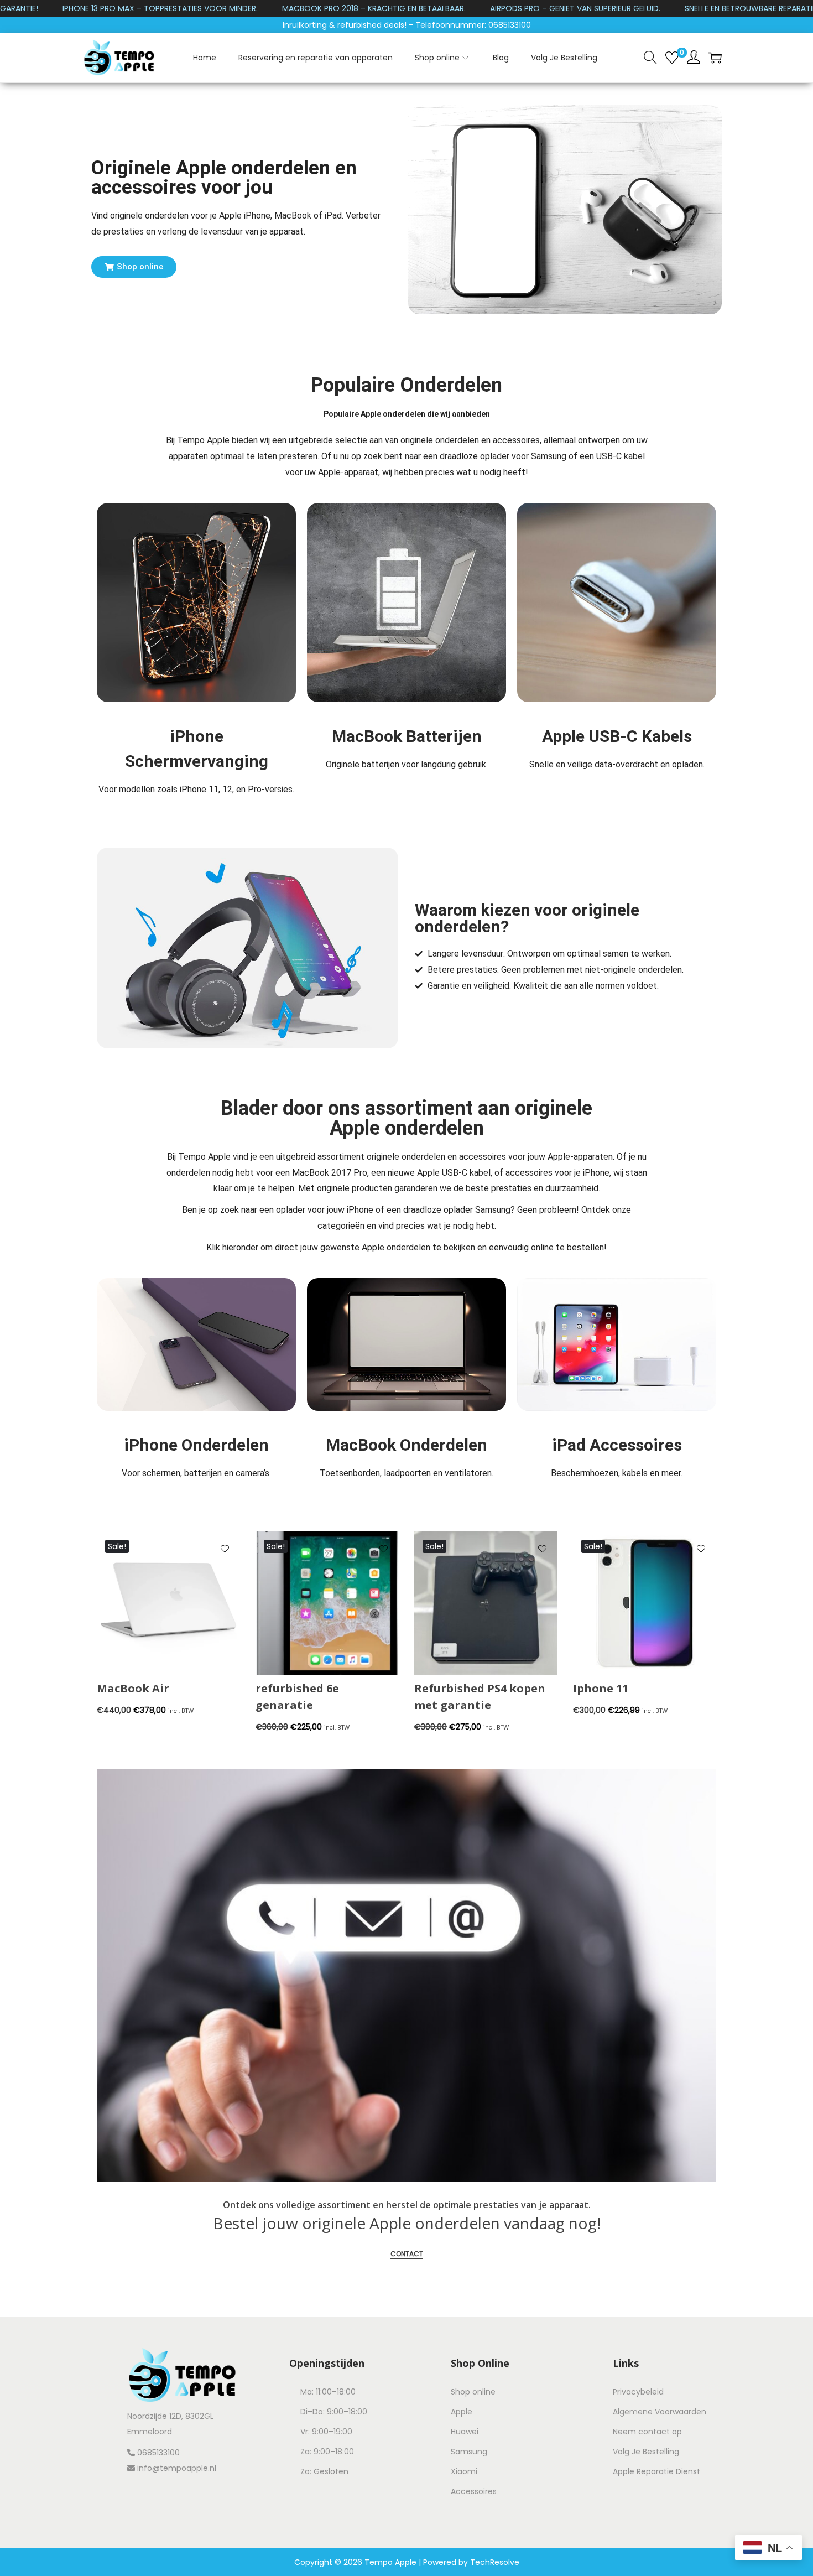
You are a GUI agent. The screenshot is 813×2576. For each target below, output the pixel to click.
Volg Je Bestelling (646, 2452)
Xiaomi (464, 2471)
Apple (462, 2412)
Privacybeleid (638, 2392)
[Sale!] (168, 1602)
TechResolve (495, 2562)
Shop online (473, 2392)
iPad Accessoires (617, 1445)
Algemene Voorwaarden (660, 2412)
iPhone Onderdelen (196, 1445)
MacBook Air (133, 1688)
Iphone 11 (601, 1688)
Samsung (469, 2452)
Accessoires (474, 2491)
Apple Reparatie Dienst (656, 2471)
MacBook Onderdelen (406, 1445)
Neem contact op (647, 2432)
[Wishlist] (225, 1550)
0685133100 (157, 2453)
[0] (672, 58)
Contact (407, 2254)
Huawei (465, 2432)
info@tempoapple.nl (177, 2468)
